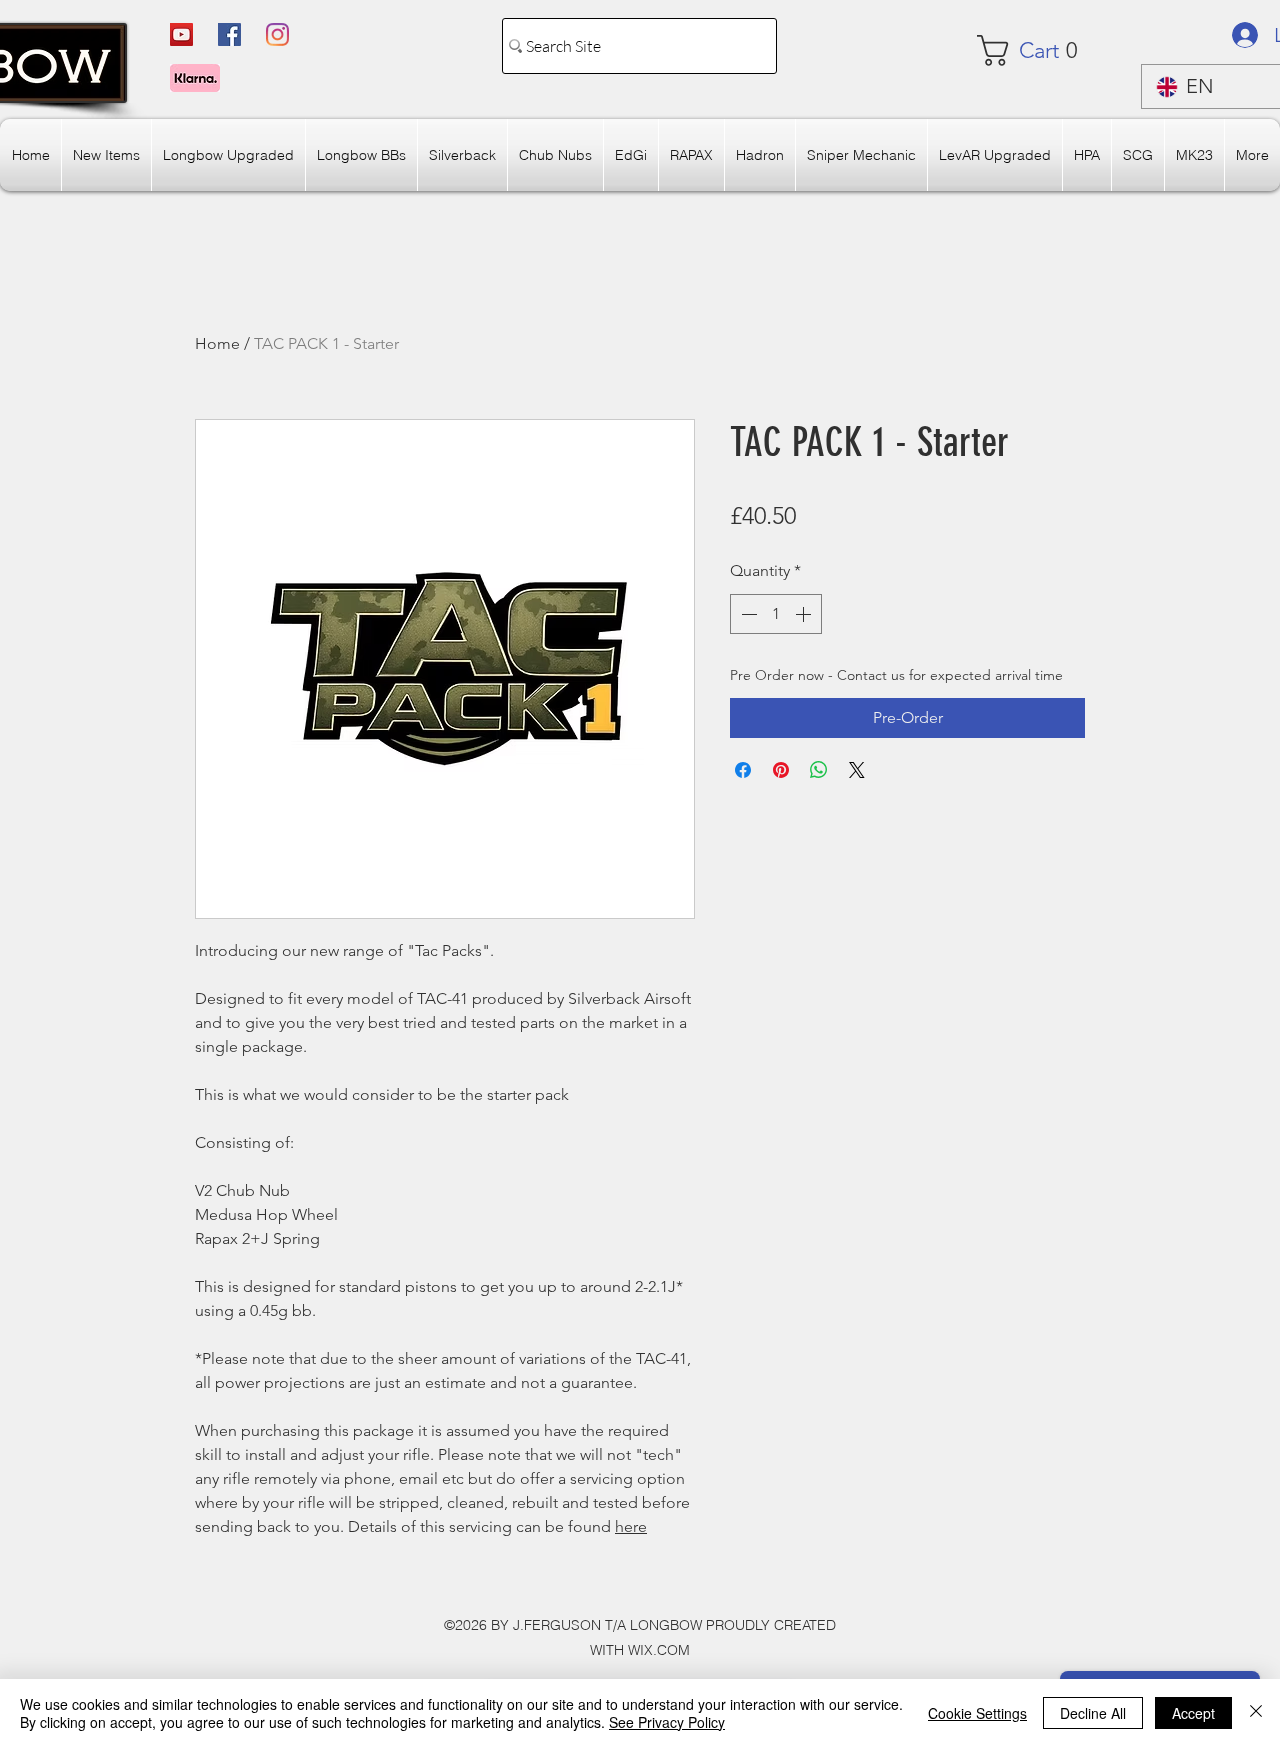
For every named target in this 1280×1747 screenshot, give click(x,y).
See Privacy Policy (667, 1722)
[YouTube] (181, 34)
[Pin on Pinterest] (781, 770)
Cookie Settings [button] (977, 1713)
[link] (1036, 50)
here (631, 1526)
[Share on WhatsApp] (819, 770)
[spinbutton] (776, 614)
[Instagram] (277, 34)
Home (217, 343)
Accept (1193, 1713)
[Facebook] (229, 34)
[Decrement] (747, 614)
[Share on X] (857, 770)
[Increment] (805, 614)
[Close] (1256, 1713)
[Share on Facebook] (743, 770)
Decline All (1093, 1713)
